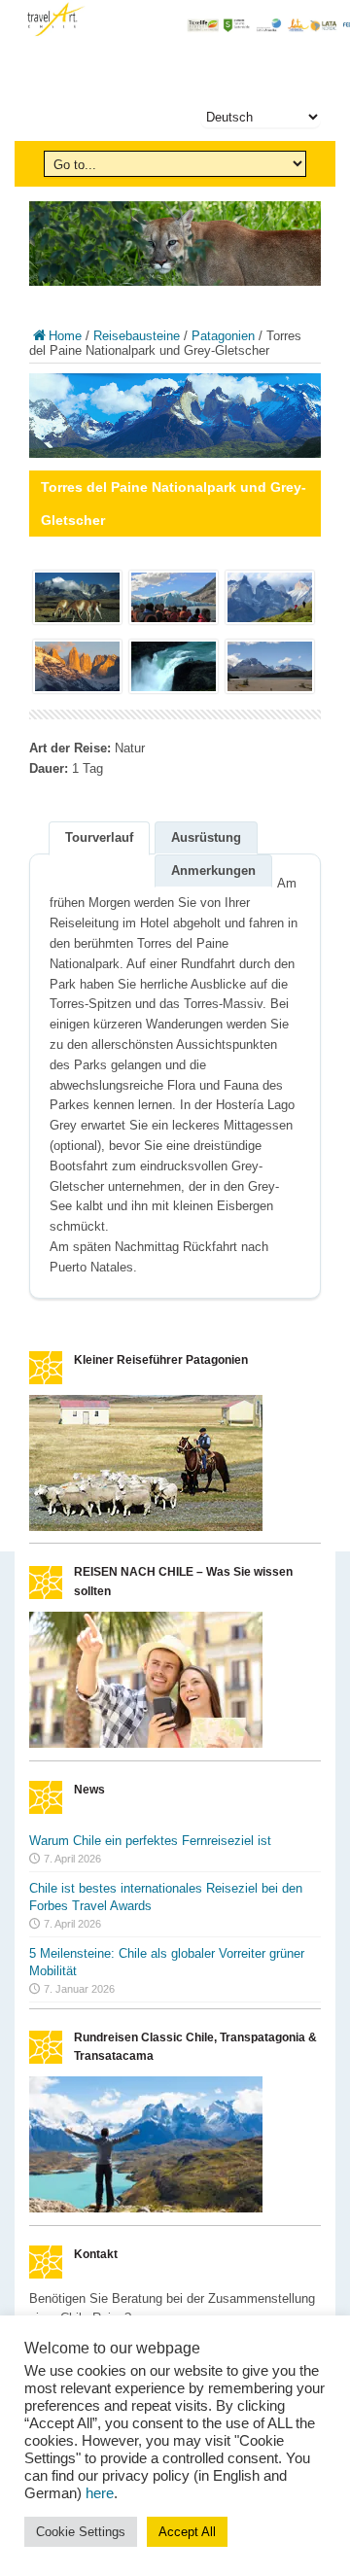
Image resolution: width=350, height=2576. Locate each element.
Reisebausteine (137, 336)
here (100, 2493)
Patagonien (223, 336)
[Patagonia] (146, 1527)
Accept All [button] (187, 2532)
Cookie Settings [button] (81, 2532)
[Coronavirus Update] (146, 1743)
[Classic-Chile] (146, 2208)
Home (65, 336)
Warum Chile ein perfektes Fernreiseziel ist (150, 1841)
